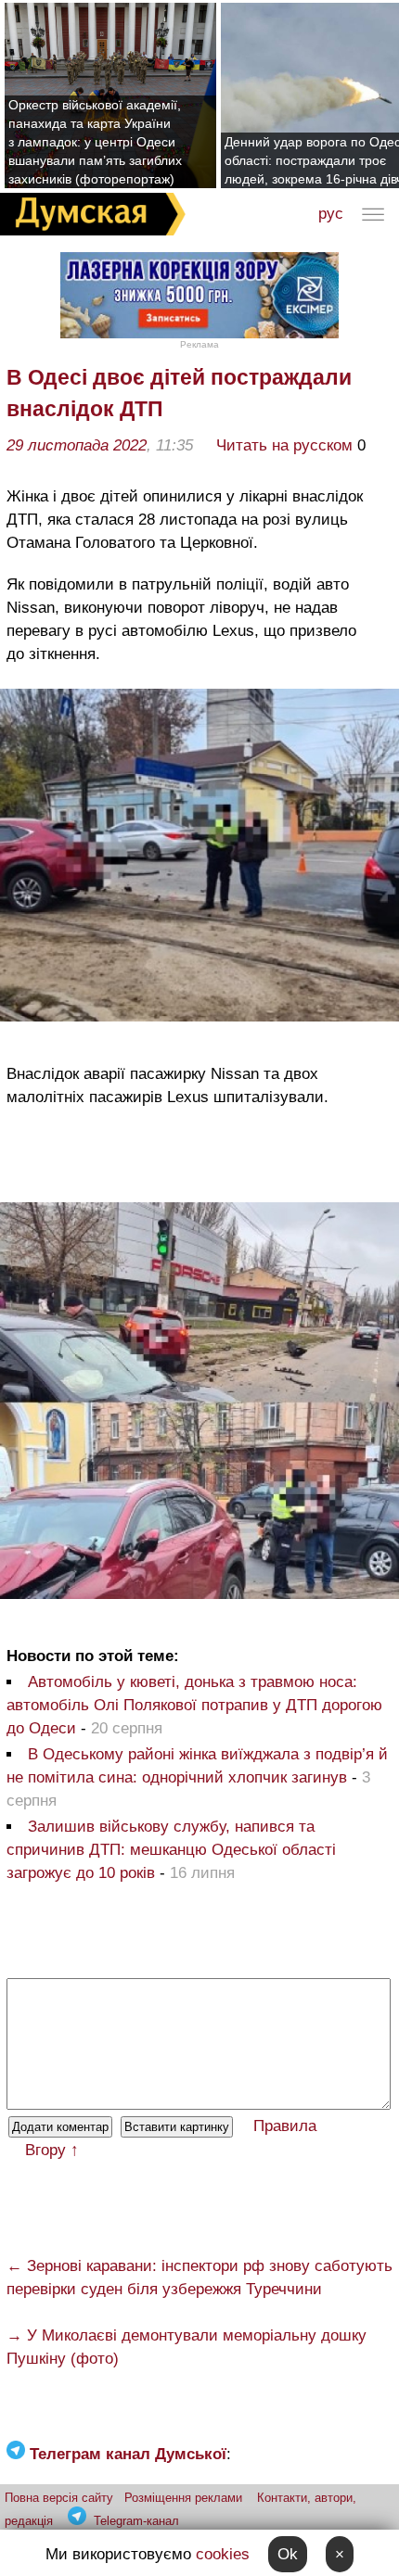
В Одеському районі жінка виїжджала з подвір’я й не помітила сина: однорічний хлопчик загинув (197, 1766)
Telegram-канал (136, 2521)
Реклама (199, 344)
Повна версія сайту (59, 2498)
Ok (288, 2554)
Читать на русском (284, 445)
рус (331, 214)
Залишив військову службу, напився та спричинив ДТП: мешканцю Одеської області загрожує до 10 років (171, 1850)
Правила (285, 2126)
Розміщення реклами (183, 2498)
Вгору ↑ (52, 2150)
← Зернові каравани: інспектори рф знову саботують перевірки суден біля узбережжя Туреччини (199, 2278)
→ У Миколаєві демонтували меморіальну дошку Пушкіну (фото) (187, 2347)
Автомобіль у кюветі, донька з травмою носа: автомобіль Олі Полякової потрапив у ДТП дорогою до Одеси (194, 1705)
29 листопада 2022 (77, 445)
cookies (223, 2554)
